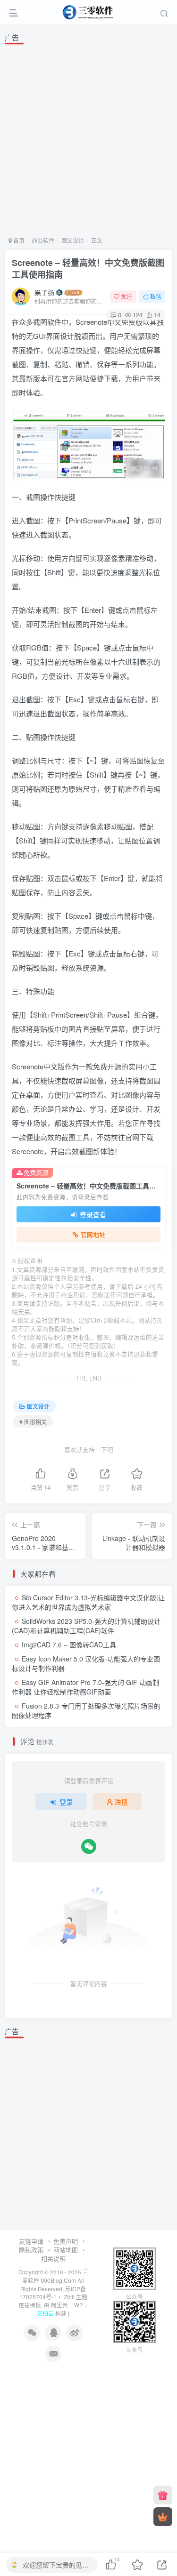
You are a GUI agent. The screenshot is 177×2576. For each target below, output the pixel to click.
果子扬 (44, 292)
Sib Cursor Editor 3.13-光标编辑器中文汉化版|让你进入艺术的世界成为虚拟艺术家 (88, 1602)
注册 (121, 1802)
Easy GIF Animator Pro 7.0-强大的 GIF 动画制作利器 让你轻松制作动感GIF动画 (85, 1687)
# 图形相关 (33, 1422)
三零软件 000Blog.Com (55, 2276)
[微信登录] (89, 1846)
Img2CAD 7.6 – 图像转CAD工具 (69, 1645)
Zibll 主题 (75, 2297)
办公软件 (43, 240)
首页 (18, 240)
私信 (156, 296)
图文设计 (73, 240)
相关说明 (53, 2259)
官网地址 (93, 1235)
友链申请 (31, 2241)
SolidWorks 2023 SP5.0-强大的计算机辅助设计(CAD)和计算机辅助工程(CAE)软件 (86, 1626)
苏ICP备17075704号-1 (53, 2293)
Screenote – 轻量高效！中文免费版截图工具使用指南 (88, 269)
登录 (66, 1802)
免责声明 (66, 2241)
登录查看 (92, 1214)
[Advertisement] (88, 139)
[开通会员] (163, 2517)
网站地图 (66, 2250)
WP (79, 2305)
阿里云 (59, 2305)
